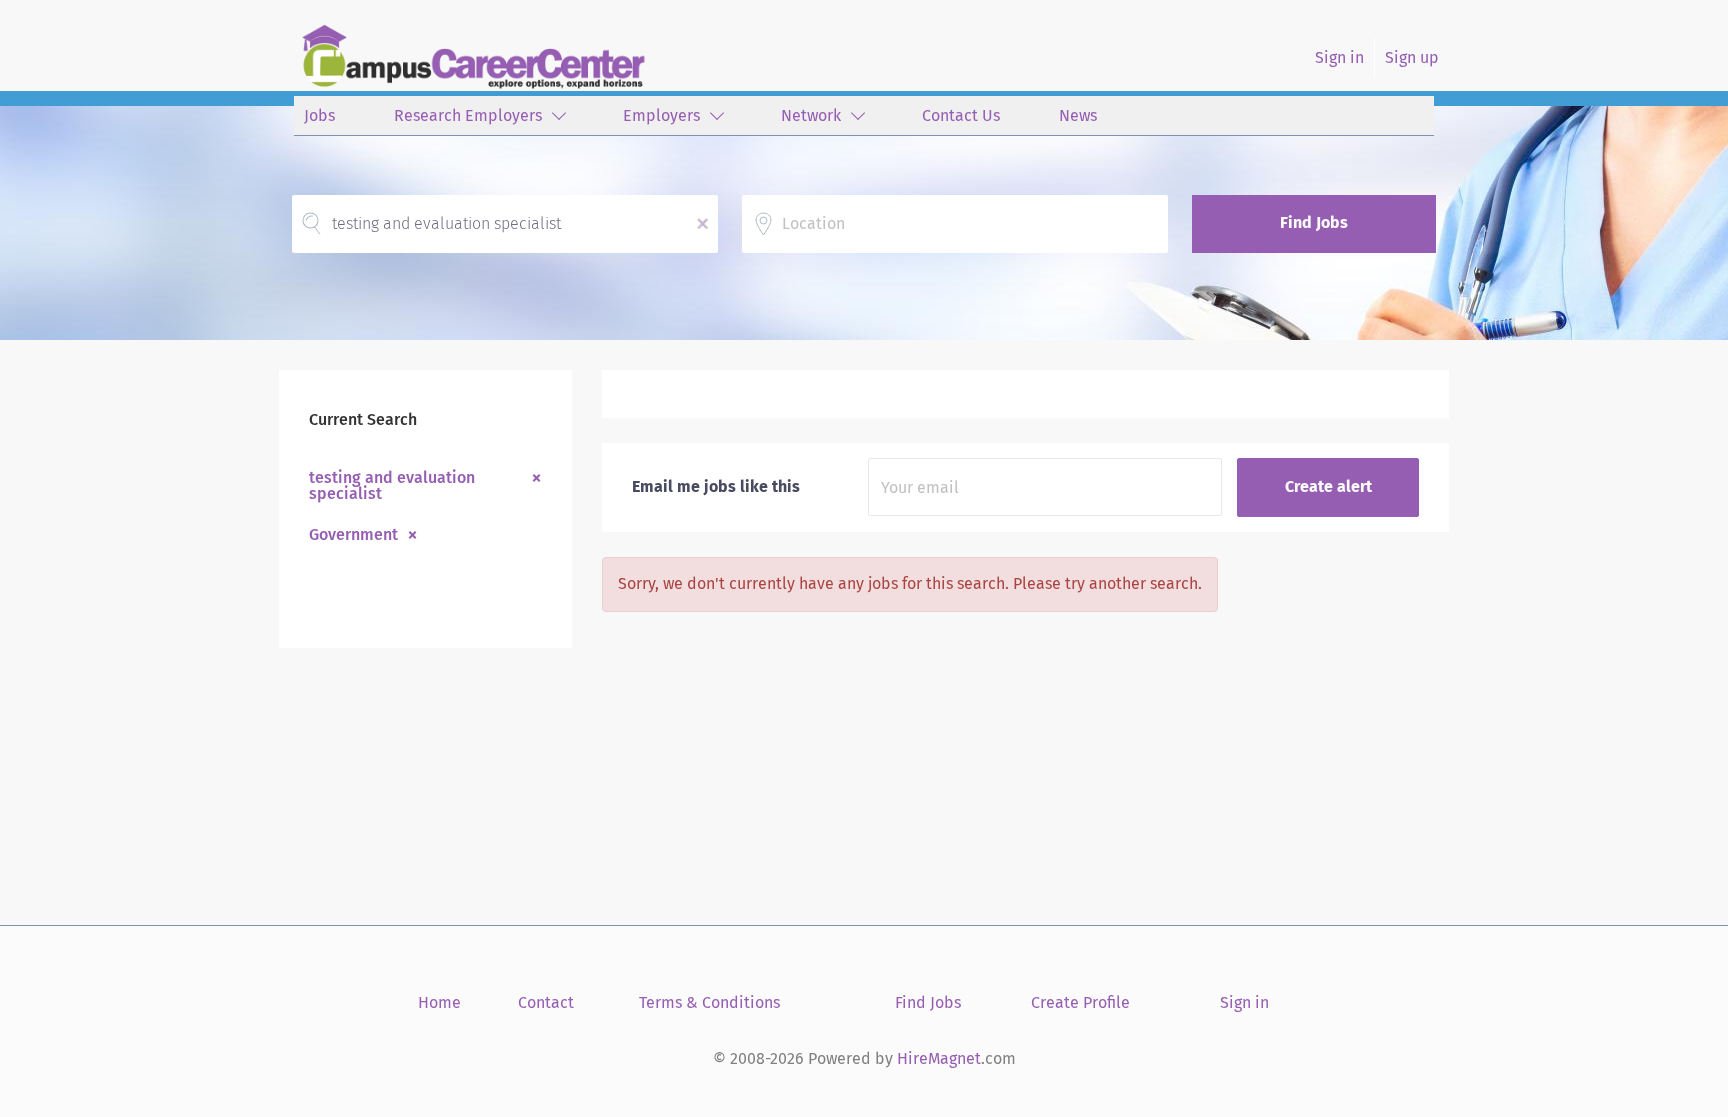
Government (353, 534)
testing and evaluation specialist (392, 485)
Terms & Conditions (709, 1002)
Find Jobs (1314, 222)
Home (439, 1002)
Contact (546, 1002)
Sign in (1339, 57)
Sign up (1412, 57)
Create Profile (1080, 1002)
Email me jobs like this (716, 486)
